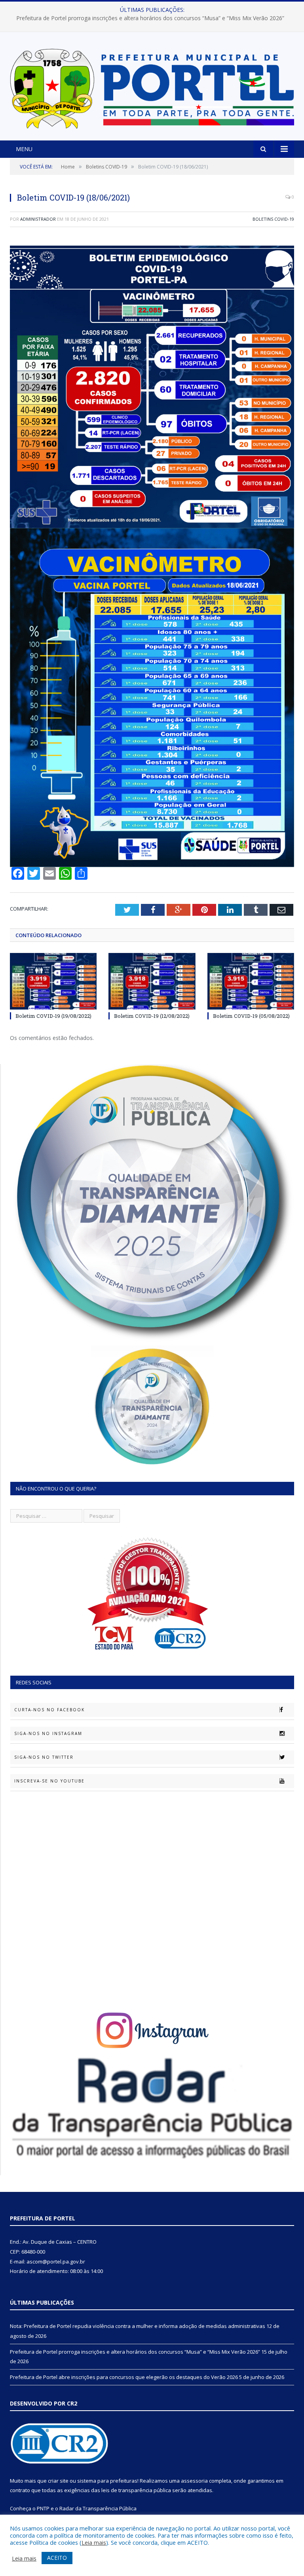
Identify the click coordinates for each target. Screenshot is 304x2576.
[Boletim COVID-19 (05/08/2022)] (251, 981)
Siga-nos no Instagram (48, 1733)
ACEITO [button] (57, 2558)
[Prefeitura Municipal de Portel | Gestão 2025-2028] (152, 87)
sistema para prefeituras (107, 2481)
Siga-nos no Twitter (44, 1757)
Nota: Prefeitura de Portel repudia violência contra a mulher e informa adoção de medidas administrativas (138, 2326)
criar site (58, 2481)
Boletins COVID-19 (273, 219)
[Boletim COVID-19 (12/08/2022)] (152, 981)
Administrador (38, 219)
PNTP (43, 2508)
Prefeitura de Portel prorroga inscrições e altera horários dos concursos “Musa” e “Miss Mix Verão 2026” (150, 18)
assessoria (194, 2481)
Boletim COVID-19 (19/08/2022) (53, 1016)
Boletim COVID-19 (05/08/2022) (251, 1016)
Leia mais (94, 2542)
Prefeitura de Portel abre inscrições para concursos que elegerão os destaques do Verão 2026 (124, 2377)
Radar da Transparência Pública (98, 2508)
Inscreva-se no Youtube (49, 1781)
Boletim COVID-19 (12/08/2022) (152, 1016)
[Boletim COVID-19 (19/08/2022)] (53, 981)
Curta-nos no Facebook (49, 1710)
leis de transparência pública (136, 2490)
